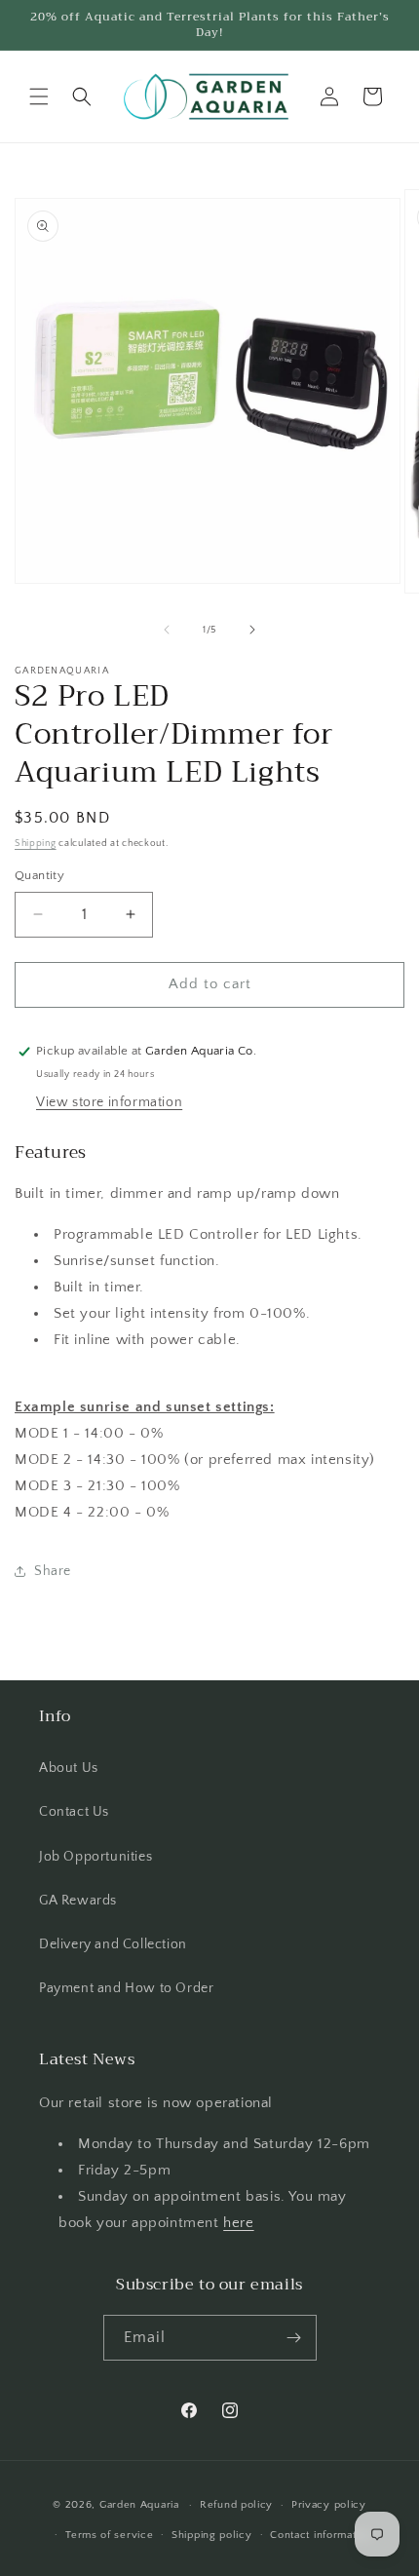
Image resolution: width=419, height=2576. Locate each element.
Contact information (321, 2535)
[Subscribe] (294, 2338)
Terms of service (109, 2535)
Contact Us (74, 1812)
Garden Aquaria (139, 2505)
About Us (69, 1768)
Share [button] (53, 1571)
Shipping (36, 844)
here (238, 2223)
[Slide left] (167, 630)
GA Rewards (78, 1901)
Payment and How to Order (126, 1988)
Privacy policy (329, 2505)
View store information (109, 1102)
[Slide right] (252, 630)
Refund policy (236, 2505)
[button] (39, 96)
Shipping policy (212, 2535)
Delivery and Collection (113, 1944)
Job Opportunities (95, 1857)
